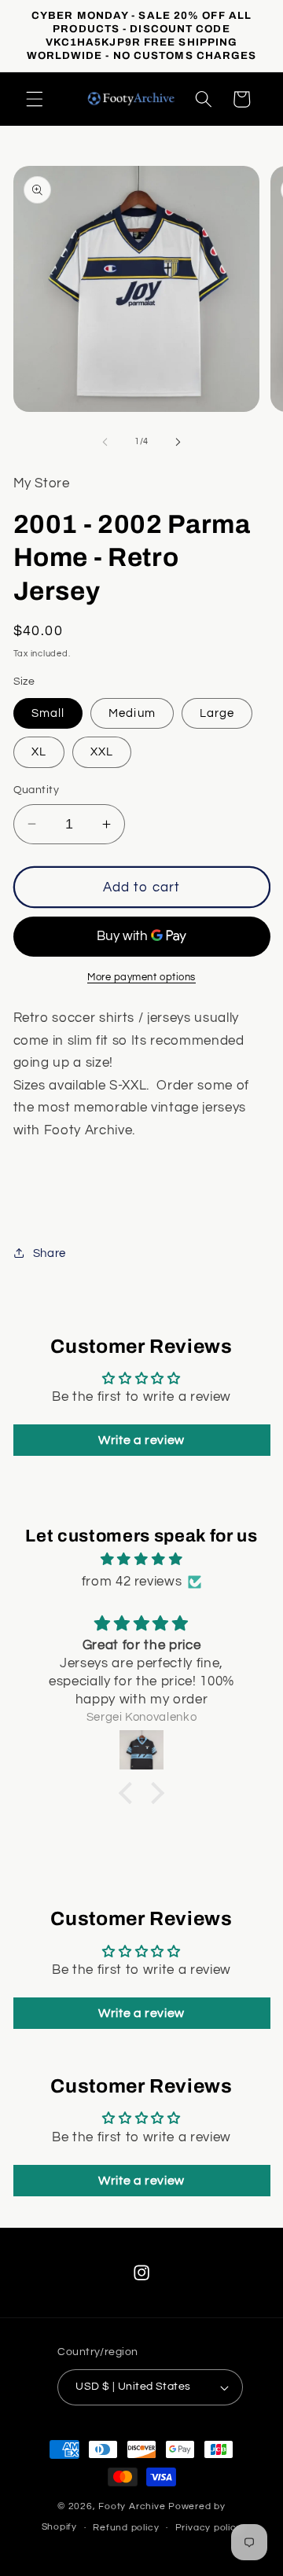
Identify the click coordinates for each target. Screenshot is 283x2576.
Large (217, 713)
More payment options (141, 977)
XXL (102, 751)
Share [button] (50, 1253)
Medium (132, 713)
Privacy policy (209, 2528)
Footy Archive (133, 2506)
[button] (35, 99)
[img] (142, 1560)
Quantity (37, 790)
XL (39, 751)
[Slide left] (105, 442)
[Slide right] (178, 442)
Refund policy (126, 2528)
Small (48, 713)
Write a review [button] (141, 1440)
